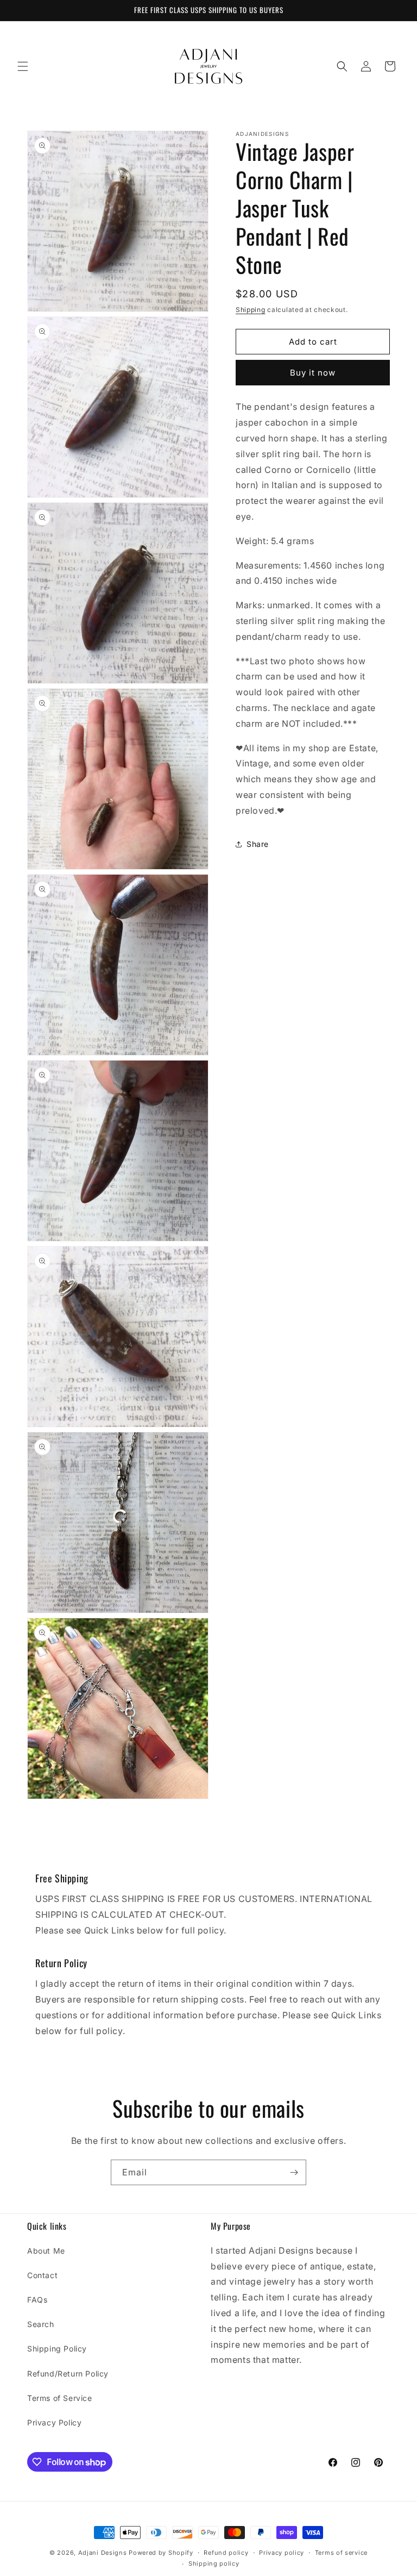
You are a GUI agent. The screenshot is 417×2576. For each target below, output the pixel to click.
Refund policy (226, 2553)
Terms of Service (60, 2398)
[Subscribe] (294, 2172)
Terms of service (341, 2553)
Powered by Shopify (161, 2553)
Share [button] (258, 844)
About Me (46, 2251)
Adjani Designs (103, 2553)
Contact (42, 2275)
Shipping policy (214, 2563)
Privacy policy (282, 2553)
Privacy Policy (54, 2422)
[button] (23, 66)
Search (41, 2324)
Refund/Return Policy (68, 2374)
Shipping (251, 310)
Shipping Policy (57, 2349)
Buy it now (313, 373)
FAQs (37, 2300)
